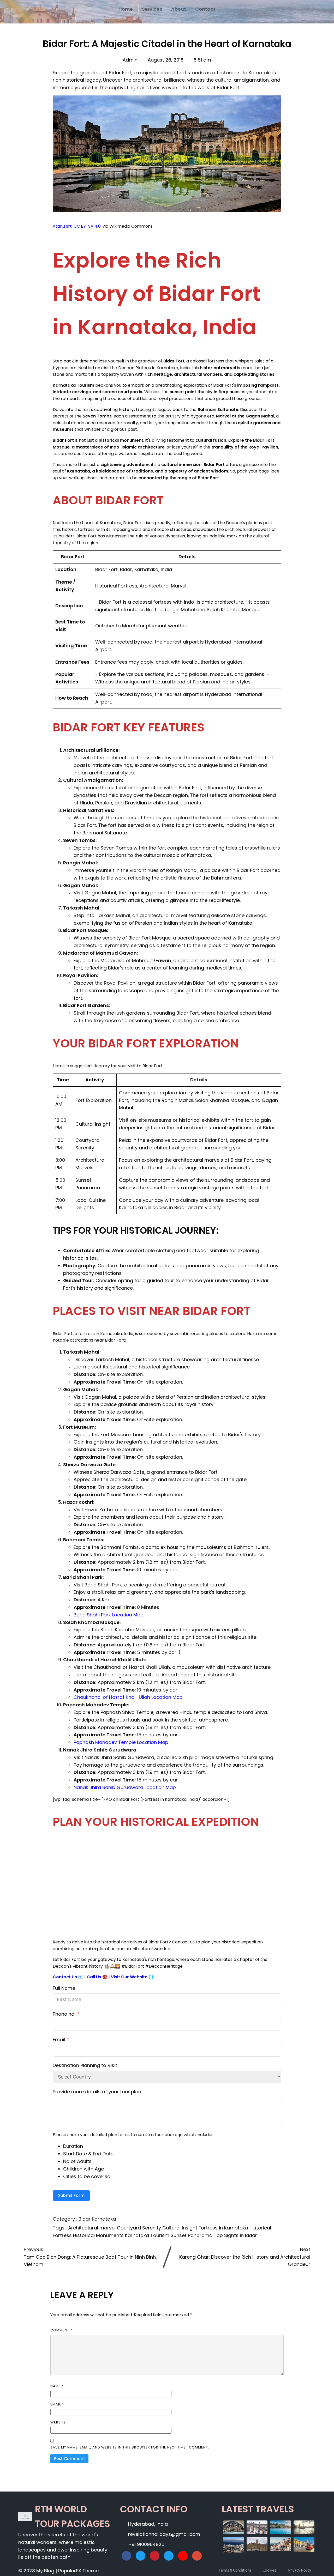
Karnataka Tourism (148, 2235)
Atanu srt (62, 226)
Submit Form (71, 2195)
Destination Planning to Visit (85, 2065)
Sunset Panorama (192, 2235)
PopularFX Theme (78, 2571)
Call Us (94, 1977)
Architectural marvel (93, 2228)
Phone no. (64, 2014)
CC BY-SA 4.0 (87, 226)
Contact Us (65, 1977)
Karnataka (104, 2219)
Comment (61, 2330)
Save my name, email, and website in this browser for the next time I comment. (130, 2447)
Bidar (85, 2219)
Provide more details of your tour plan (97, 2092)
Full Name (64, 1988)
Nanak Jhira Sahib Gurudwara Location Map (125, 1787)
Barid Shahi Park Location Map (109, 1615)
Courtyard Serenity (140, 2228)
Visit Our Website (129, 1977)
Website (58, 2422)
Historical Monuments (99, 2235)
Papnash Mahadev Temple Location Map (121, 1742)
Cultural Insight (180, 2228)
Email (59, 2039)
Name (57, 2386)
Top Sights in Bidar (235, 2235)
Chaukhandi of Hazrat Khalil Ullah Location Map (128, 1697)
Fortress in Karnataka (224, 2228)
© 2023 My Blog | (38, 2571)
